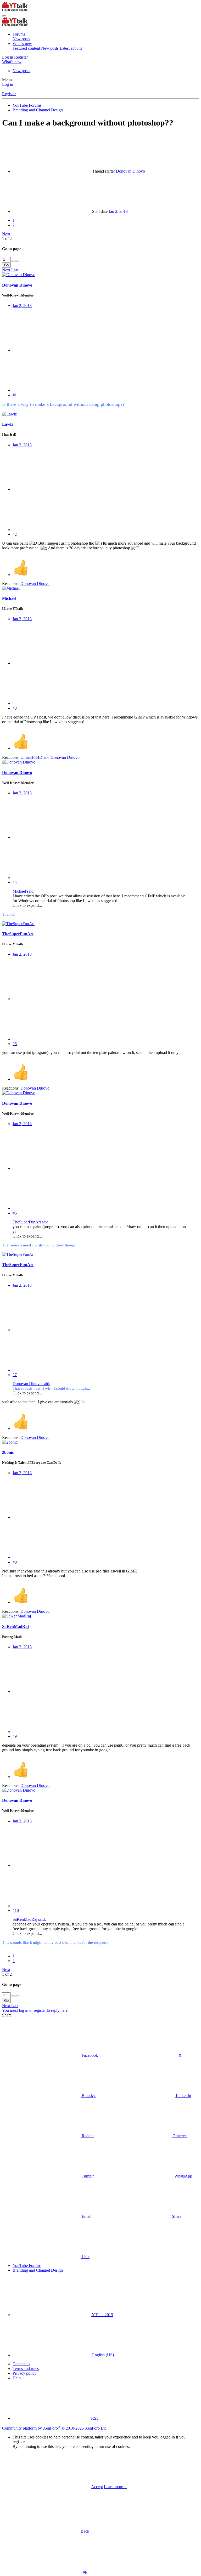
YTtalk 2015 (102, 2315)
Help (17, 2378)
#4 (15, 882)
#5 (15, 1044)
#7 (15, 1375)
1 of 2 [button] (7, 239)
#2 (15, 534)
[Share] (52, 350)
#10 (16, 1910)
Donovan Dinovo (130, 171)
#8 (15, 1562)
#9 (15, 1736)
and (50, 757)
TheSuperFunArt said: (31, 1222)
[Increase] (13, 261)
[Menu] (4, 16)
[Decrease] (17, 261)
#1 (15, 395)
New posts (21, 39)
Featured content (26, 48)
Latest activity (71, 48)
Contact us (21, 2364)
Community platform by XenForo (55, 2428)
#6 (15, 1213)
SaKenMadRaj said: (29, 1919)
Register (9, 94)
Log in (8, 84)
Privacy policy (24, 2373)
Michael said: (24, 891)
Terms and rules (26, 2369)
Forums (19, 34)
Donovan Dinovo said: (31, 1384)
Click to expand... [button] (27, 905)
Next (6, 234)
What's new (22, 44)
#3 (15, 708)
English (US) (102, 2355)
